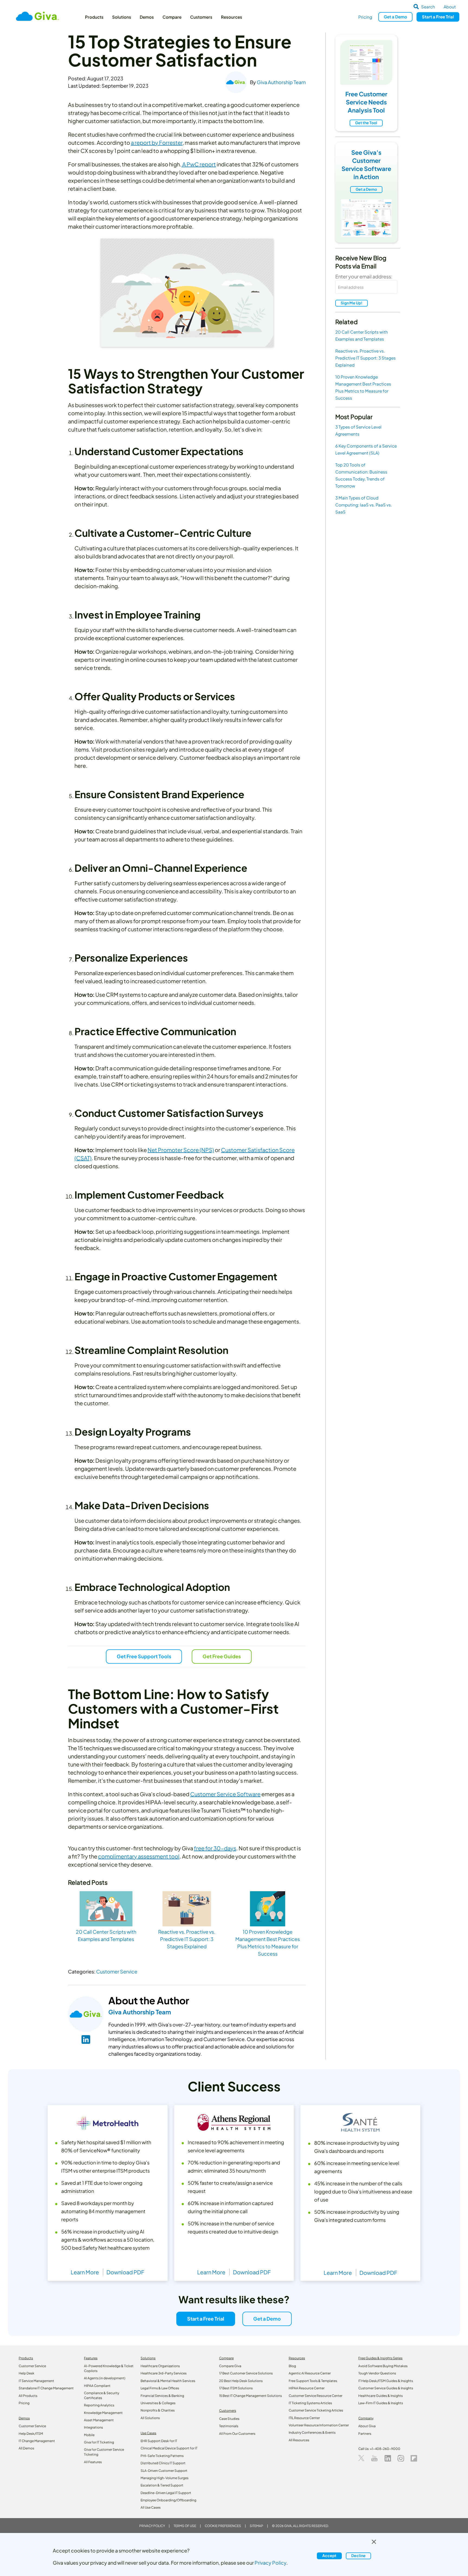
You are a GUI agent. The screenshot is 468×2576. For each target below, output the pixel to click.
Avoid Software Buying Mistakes (383, 2366)
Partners (365, 2434)
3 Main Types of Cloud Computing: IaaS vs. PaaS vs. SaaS (364, 505)
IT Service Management (36, 2381)
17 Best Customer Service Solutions (246, 2373)
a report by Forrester (157, 142)
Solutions (122, 17)
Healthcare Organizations (160, 2366)
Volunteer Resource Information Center (319, 2425)
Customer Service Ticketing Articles (316, 2410)
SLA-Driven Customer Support (164, 2471)
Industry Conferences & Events (312, 2432)
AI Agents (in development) (105, 2378)
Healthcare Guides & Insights (381, 2396)
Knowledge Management (103, 2413)
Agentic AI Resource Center (310, 2373)
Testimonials (229, 2426)
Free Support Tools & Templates (313, 2381)
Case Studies (229, 2419)
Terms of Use (185, 2526)
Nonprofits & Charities (158, 2410)
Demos (147, 17)
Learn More (85, 2272)
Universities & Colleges (158, 2403)
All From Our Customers (237, 2434)
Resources (232, 17)
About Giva (367, 2426)
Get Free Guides (222, 1656)
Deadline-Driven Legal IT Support (166, 2493)
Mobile (89, 2435)
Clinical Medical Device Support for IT (169, 2448)
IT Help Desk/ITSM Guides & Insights (386, 2381)
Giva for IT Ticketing (99, 2442)
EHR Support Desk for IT (159, 2441)
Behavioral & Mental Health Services (168, 2381)
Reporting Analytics (99, 2405)
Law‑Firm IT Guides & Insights (381, 2403)
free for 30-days (215, 1848)
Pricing (365, 17)
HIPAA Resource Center (307, 2388)
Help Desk (27, 2373)
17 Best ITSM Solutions (236, 2388)
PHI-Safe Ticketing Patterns (162, 2456)
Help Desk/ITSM (31, 2434)
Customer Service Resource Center (316, 2396)
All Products (28, 2396)
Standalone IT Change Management (46, 2388)
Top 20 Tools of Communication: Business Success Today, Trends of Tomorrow (361, 475)
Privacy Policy (152, 2526)
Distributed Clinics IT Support (163, 2463)
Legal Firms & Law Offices (160, 2388)
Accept (329, 2556)
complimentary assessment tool (139, 1856)
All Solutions (150, 2418)
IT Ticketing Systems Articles (310, 2403)
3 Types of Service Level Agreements (358, 430)
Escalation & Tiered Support (162, 2485)
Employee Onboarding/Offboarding (168, 2500)
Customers (201, 17)
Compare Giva (230, 2366)
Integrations (93, 2427)
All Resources (299, 2440)
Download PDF (125, 2272)
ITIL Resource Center (304, 2418)
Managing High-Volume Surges (165, 2478)
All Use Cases (151, 2507)
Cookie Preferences (223, 2526)
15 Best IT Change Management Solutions (251, 2396)
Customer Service (117, 1971)
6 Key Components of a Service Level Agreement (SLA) (366, 449)
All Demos (26, 2448)
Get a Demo (366, 189)
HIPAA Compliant (97, 2386)
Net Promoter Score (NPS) (181, 1150)
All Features (93, 2462)
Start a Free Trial (206, 2319)
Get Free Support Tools (144, 1656)
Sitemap (256, 2526)
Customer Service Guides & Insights (386, 2388)
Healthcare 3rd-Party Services (164, 2373)
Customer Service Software (225, 1794)
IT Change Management (37, 2441)
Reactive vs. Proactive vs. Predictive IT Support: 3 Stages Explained (365, 358)
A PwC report (199, 164)
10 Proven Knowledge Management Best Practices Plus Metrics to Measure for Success (363, 387)
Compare (172, 17)
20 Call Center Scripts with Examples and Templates (362, 335)
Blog (292, 2366)
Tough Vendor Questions (377, 2373)
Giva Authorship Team (281, 82)
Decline (358, 2556)
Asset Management (99, 2420)
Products (94, 17)
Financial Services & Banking (162, 2396)
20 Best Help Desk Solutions (241, 2381)
